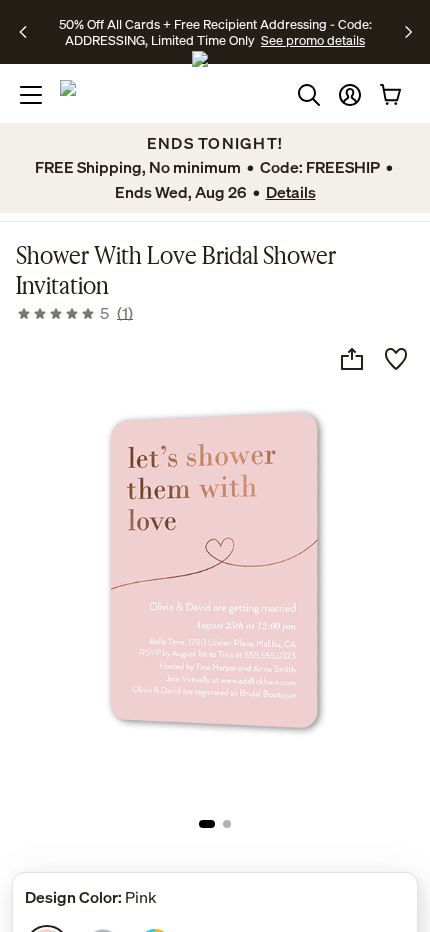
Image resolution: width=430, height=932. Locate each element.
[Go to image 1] (207, 824)
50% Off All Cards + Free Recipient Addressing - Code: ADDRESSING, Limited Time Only (215, 32)
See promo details (313, 40)
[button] (350, 95)
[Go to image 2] (227, 824)
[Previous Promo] (29, 32)
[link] (74, 313)
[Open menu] (31, 95)
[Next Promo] (408, 32)
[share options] (352, 359)
